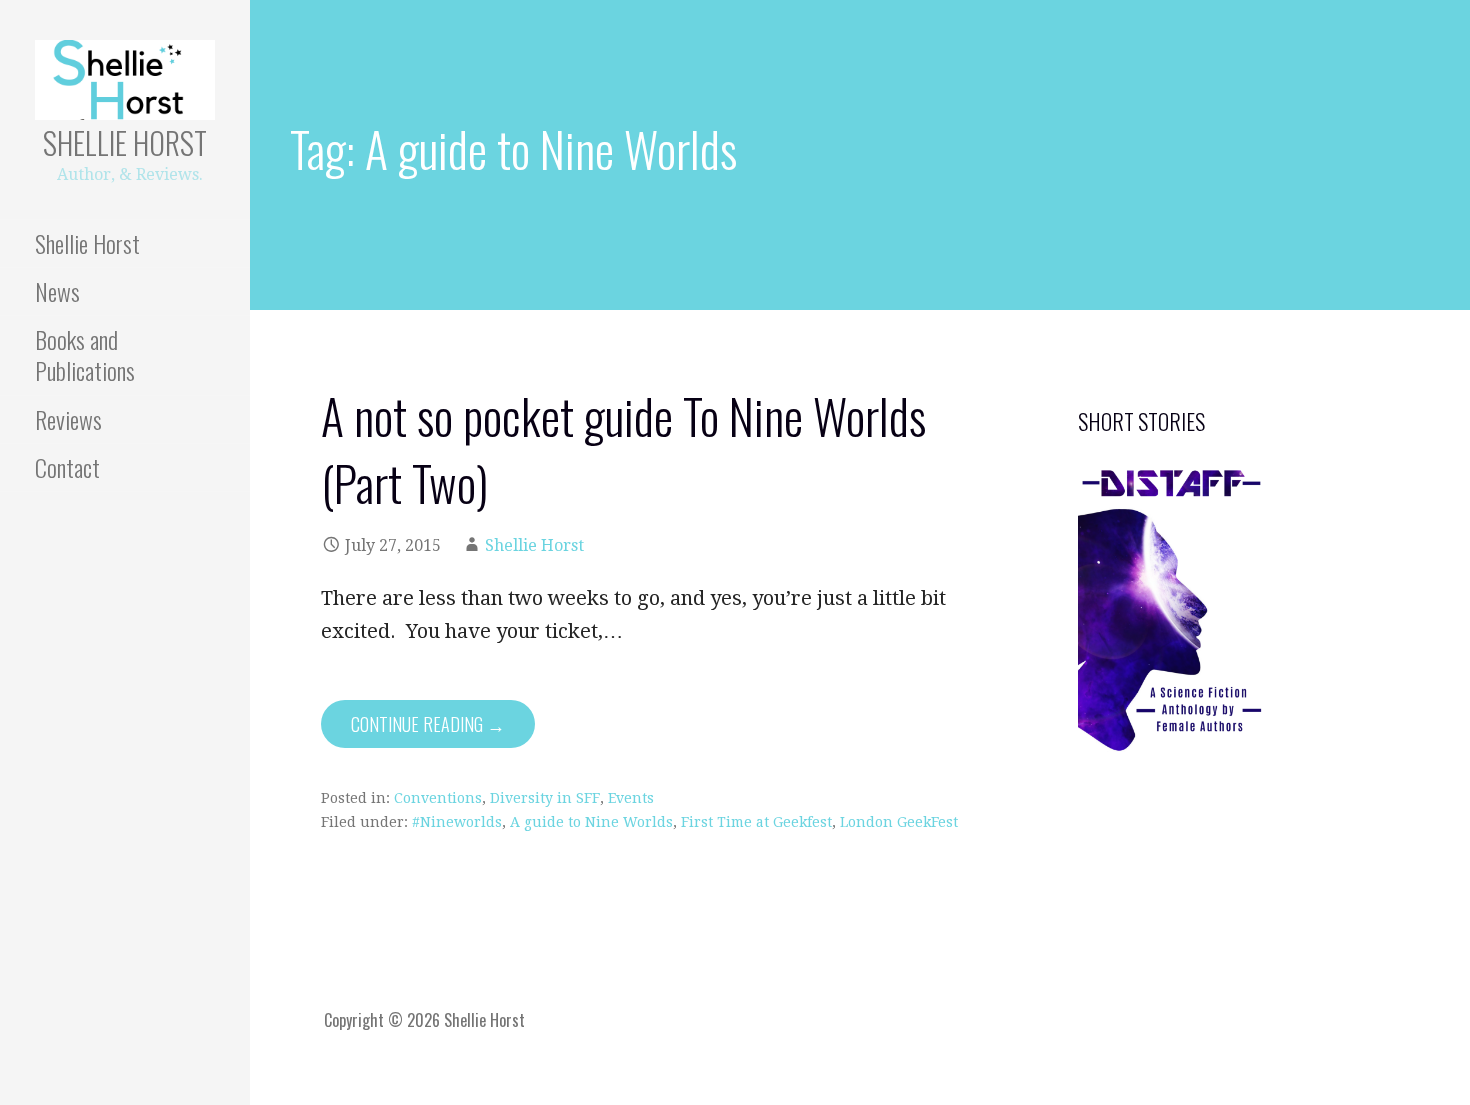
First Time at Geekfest (756, 822)
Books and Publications (85, 354)
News (57, 291)
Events (631, 798)
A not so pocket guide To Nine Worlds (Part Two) (623, 449)
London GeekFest (899, 822)
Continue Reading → (428, 724)
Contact (67, 467)
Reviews (68, 419)
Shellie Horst (125, 142)
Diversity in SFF (545, 798)
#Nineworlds (457, 822)
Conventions (438, 798)
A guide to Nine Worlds (591, 822)
